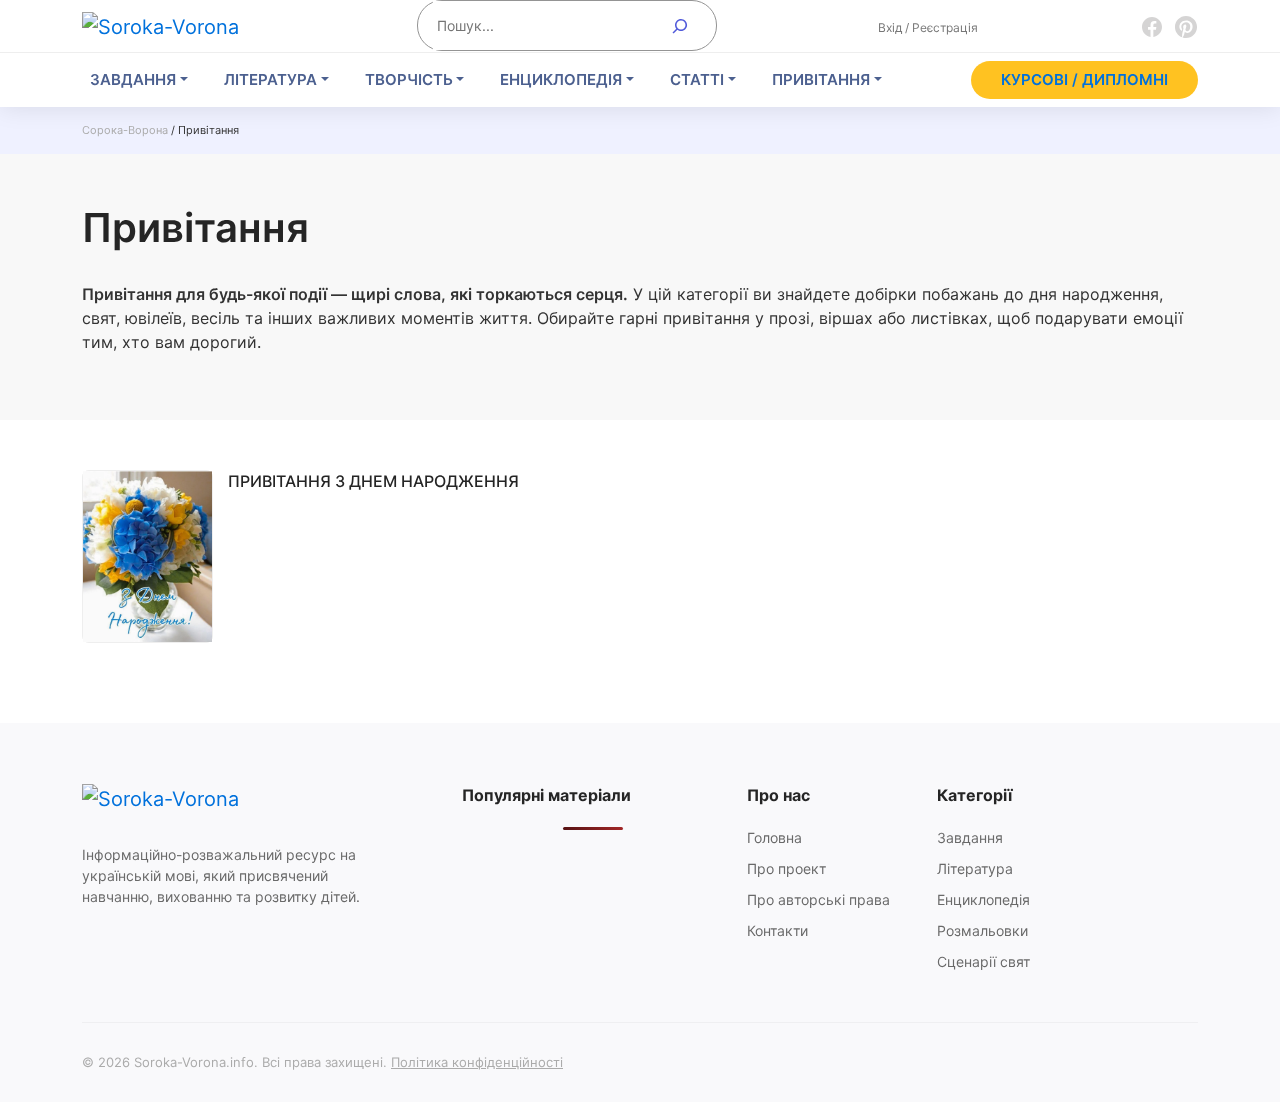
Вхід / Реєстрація (928, 27)
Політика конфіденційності (477, 1062)
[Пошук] (680, 25)
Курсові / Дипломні (1084, 79)
